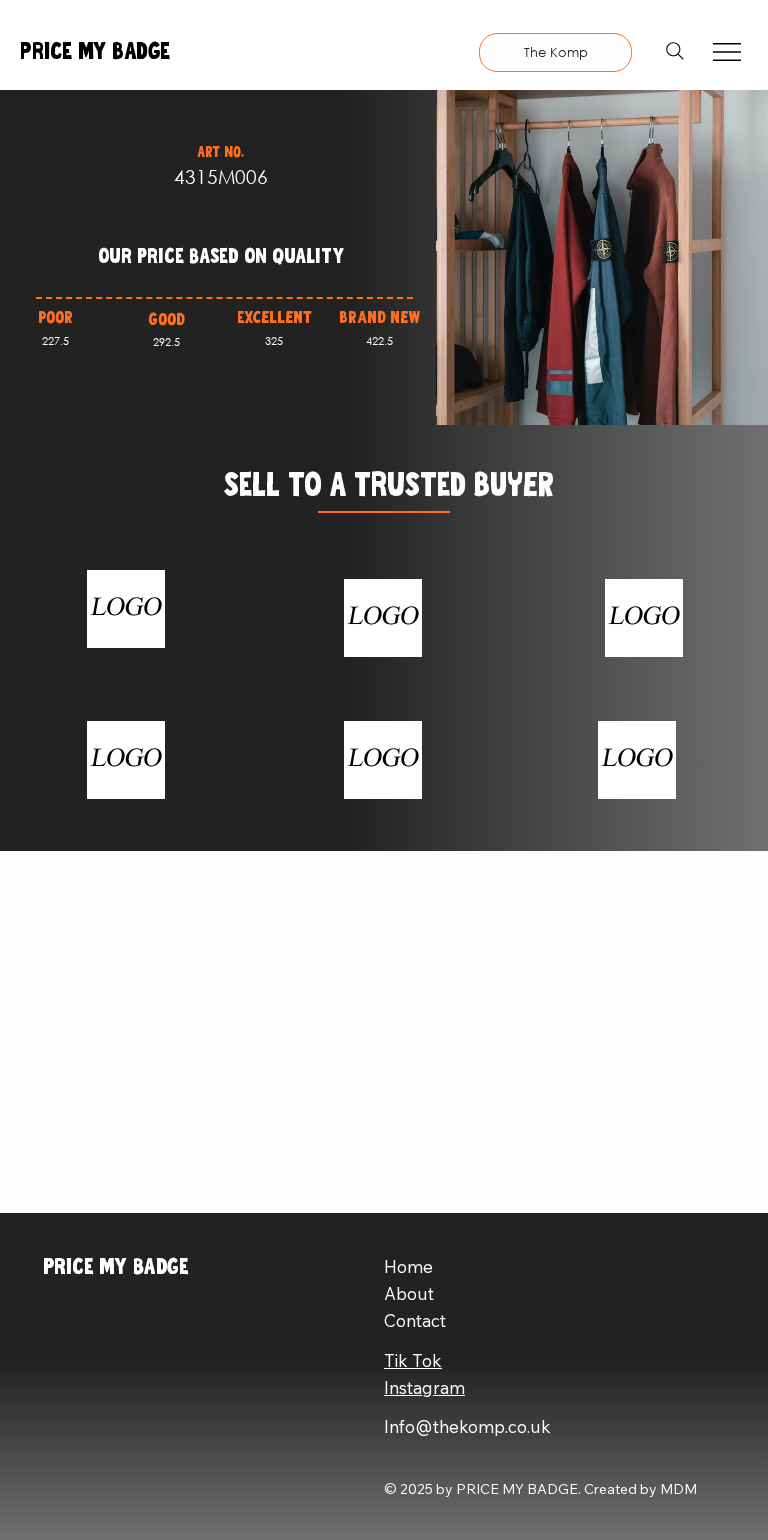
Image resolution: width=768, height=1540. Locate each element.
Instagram (424, 1387)
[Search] (675, 51)
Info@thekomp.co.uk (467, 1426)
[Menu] (728, 52)
